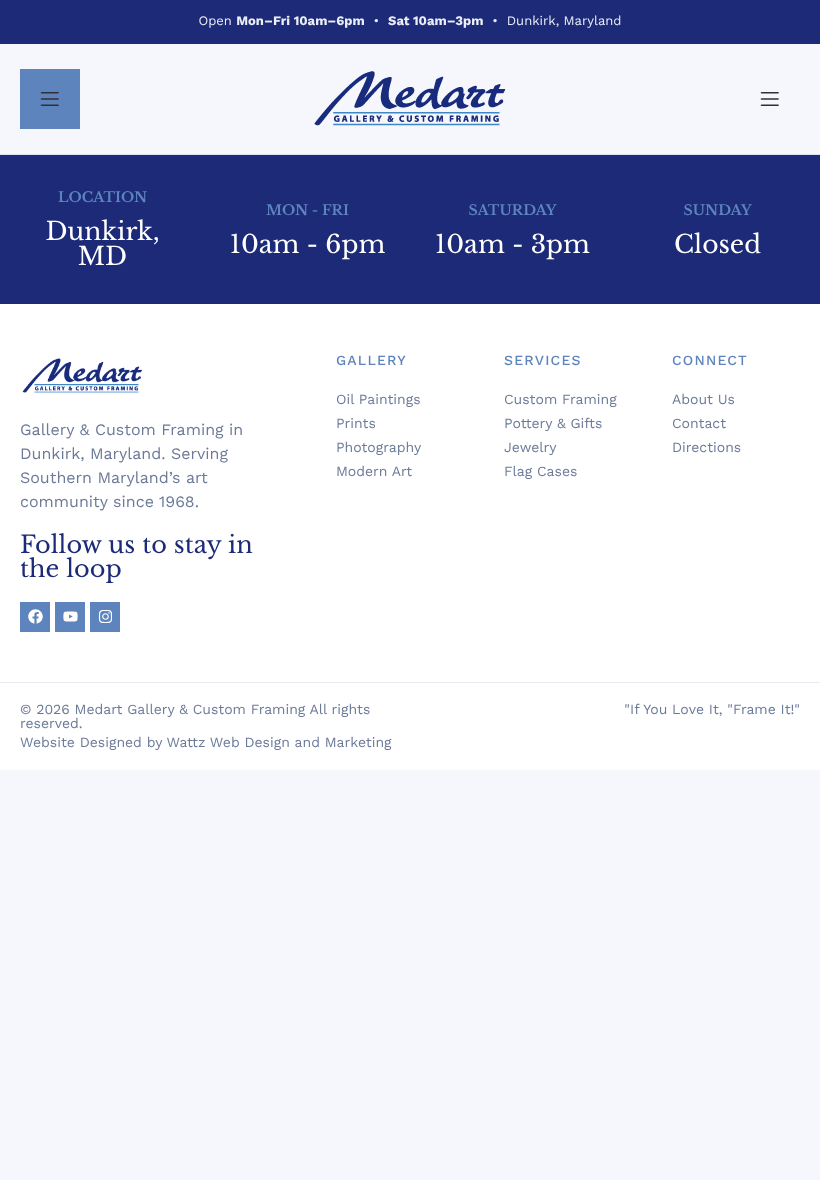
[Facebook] (35, 617)
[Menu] (50, 99)
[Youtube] (70, 617)
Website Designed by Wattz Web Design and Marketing (206, 743)
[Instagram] (105, 617)
